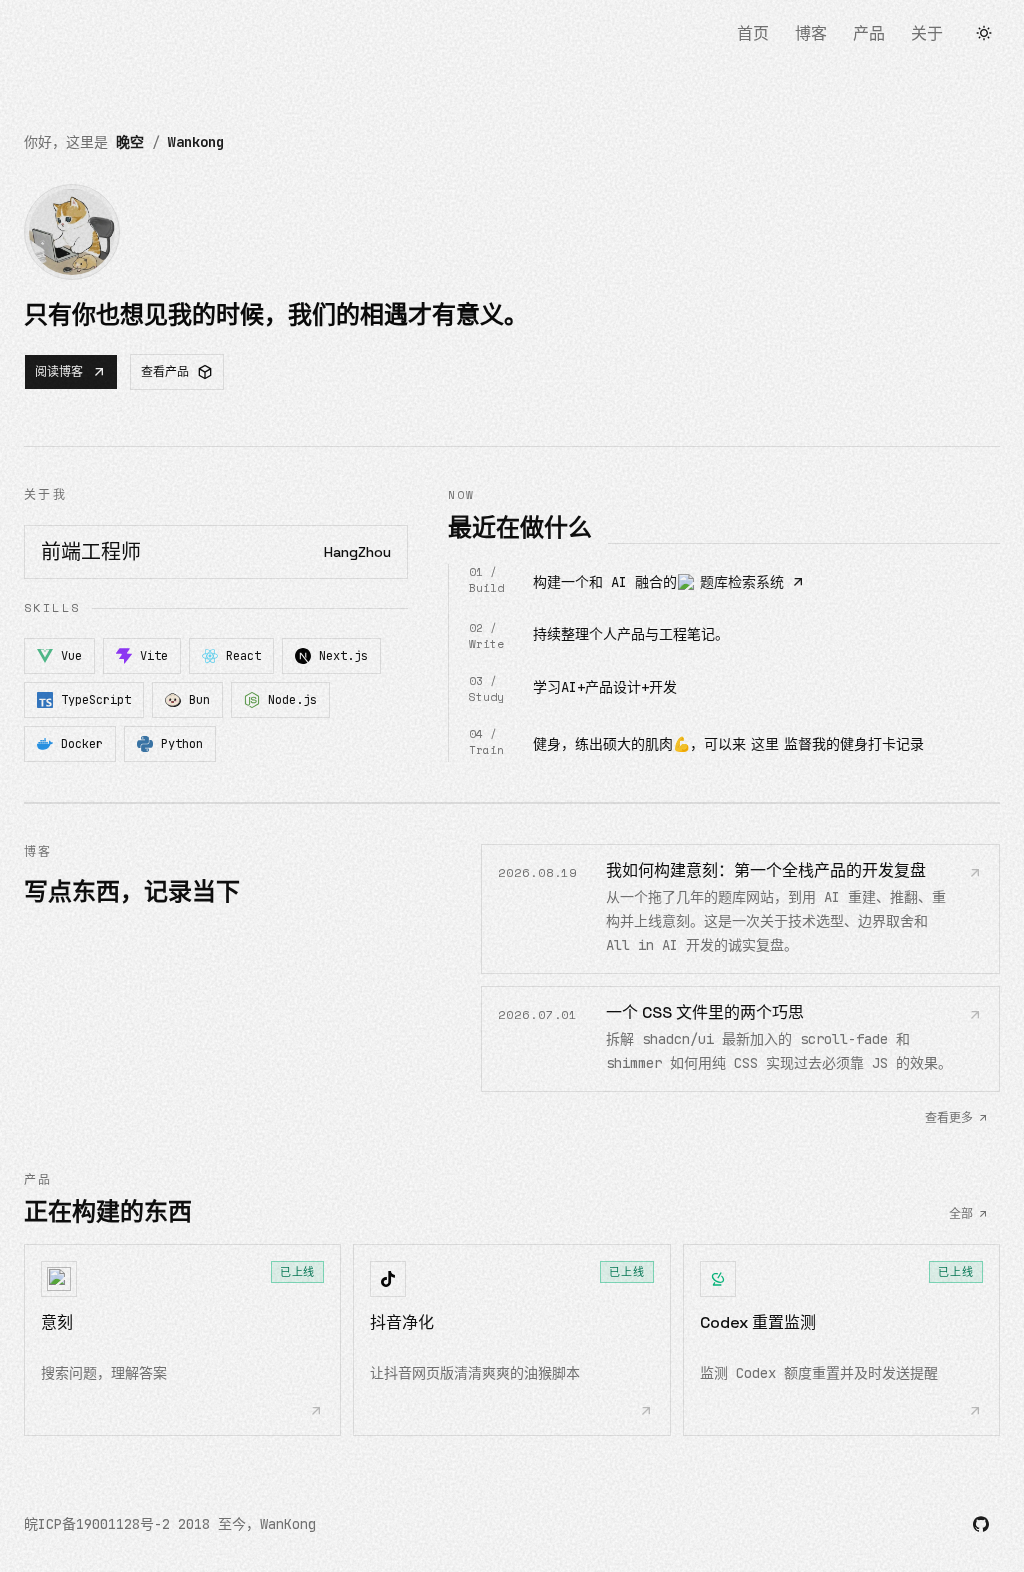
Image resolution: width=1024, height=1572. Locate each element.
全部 (961, 1214)
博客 (811, 33)
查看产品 (165, 372)
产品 (869, 33)
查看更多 (949, 1118)
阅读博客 (59, 372)
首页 (753, 33)
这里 (765, 744)
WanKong (288, 1524)
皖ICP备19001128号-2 (97, 1524)
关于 (927, 33)
